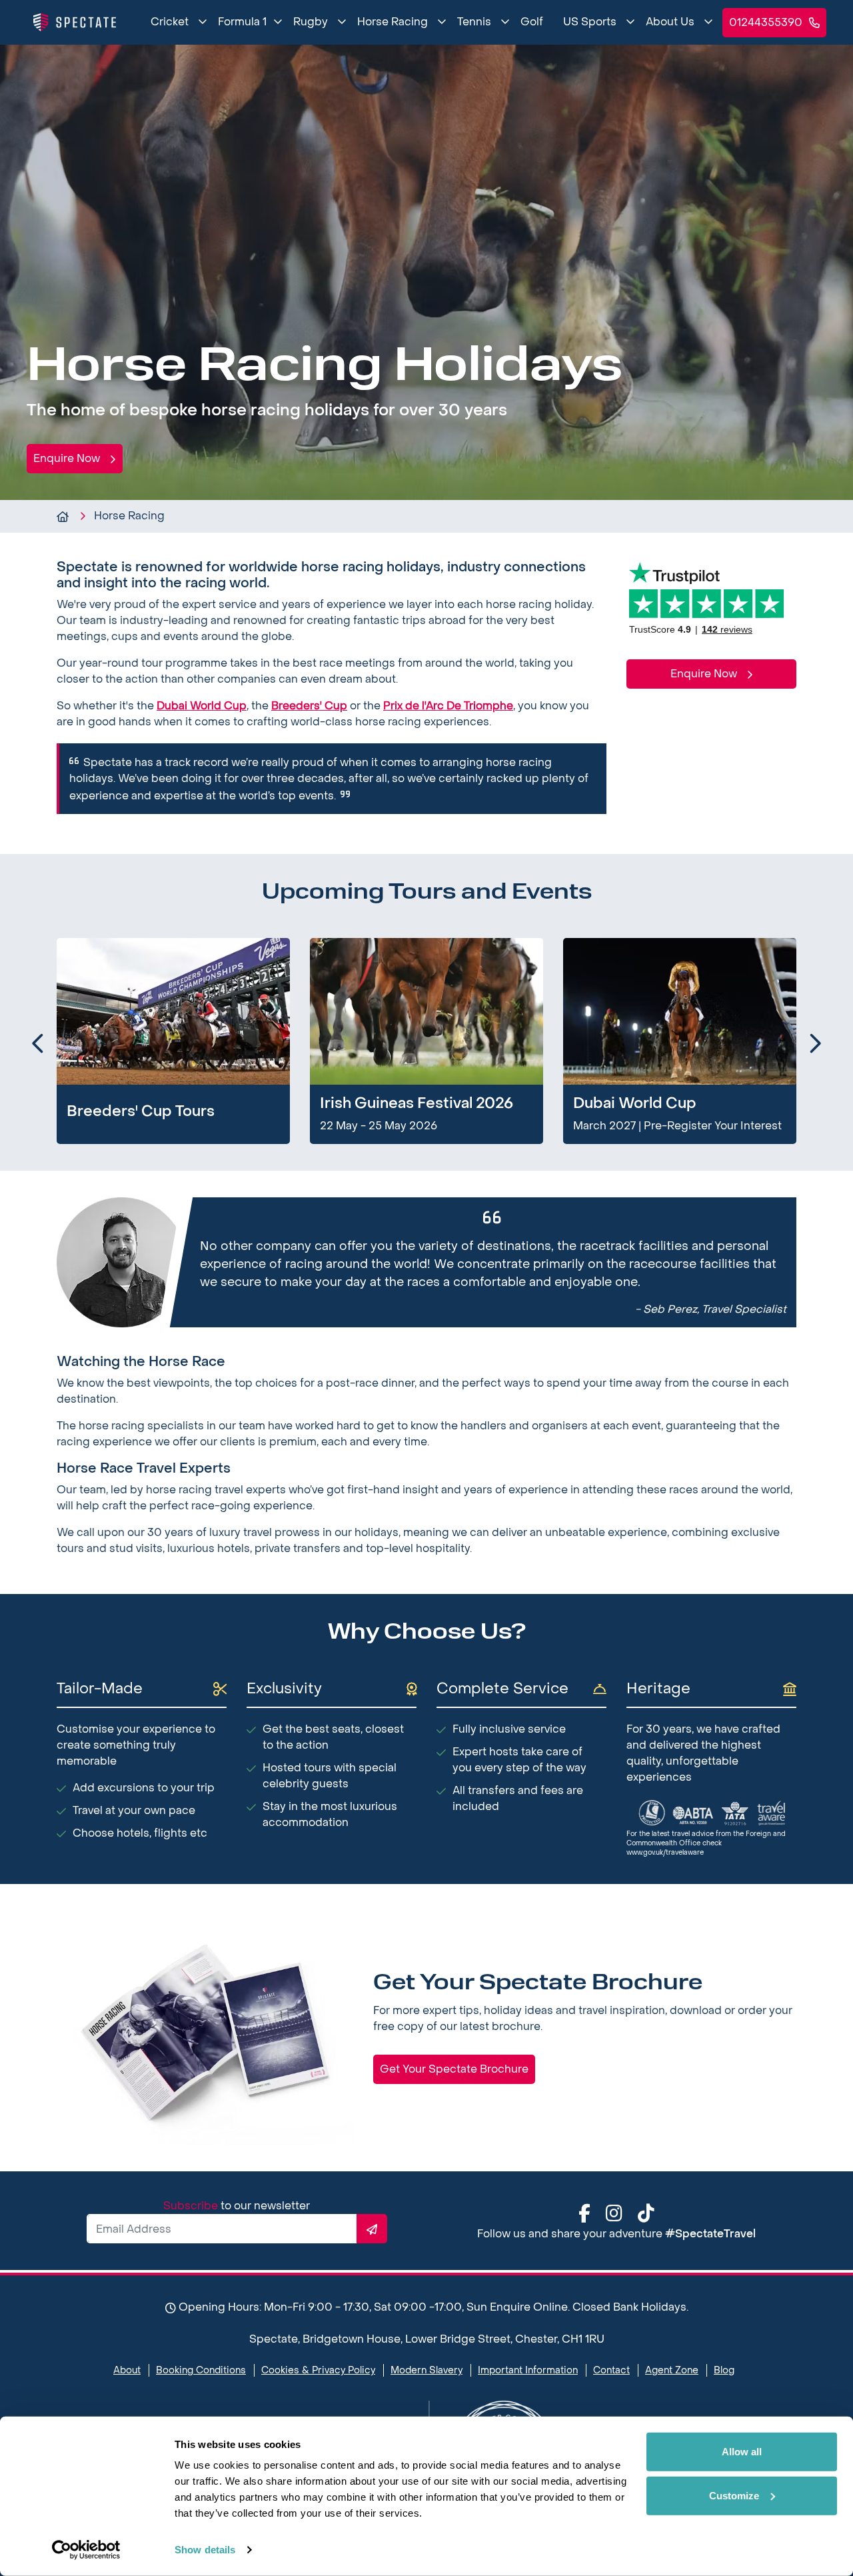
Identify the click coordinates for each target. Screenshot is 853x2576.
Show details (205, 2550)
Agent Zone (672, 2370)
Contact (611, 2370)
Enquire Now (68, 458)
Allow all (742, 2452)
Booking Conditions (201, 2370)
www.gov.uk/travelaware (665, 1852)
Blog (724, 2370)
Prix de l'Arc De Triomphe (448, 706)
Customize (734, 2495)
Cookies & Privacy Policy (318, 2370)
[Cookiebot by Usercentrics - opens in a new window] (86, 2550)
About (127, 2370)
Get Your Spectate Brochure (454, 2069)
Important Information (528, 2370)
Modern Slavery (426, 2370)
